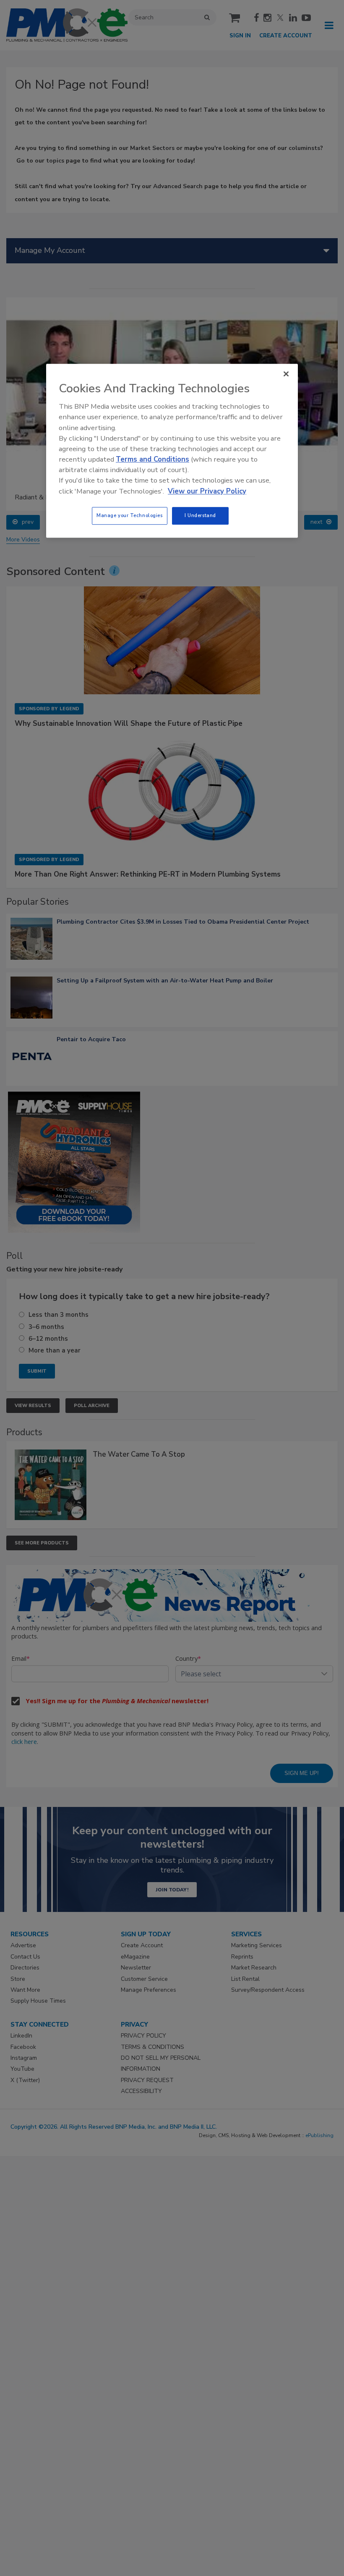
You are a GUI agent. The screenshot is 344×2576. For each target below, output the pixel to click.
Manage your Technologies (130, 515)
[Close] (286, 374)
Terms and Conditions (152, 459)
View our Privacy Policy (207, 491)
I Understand (200, 515)
